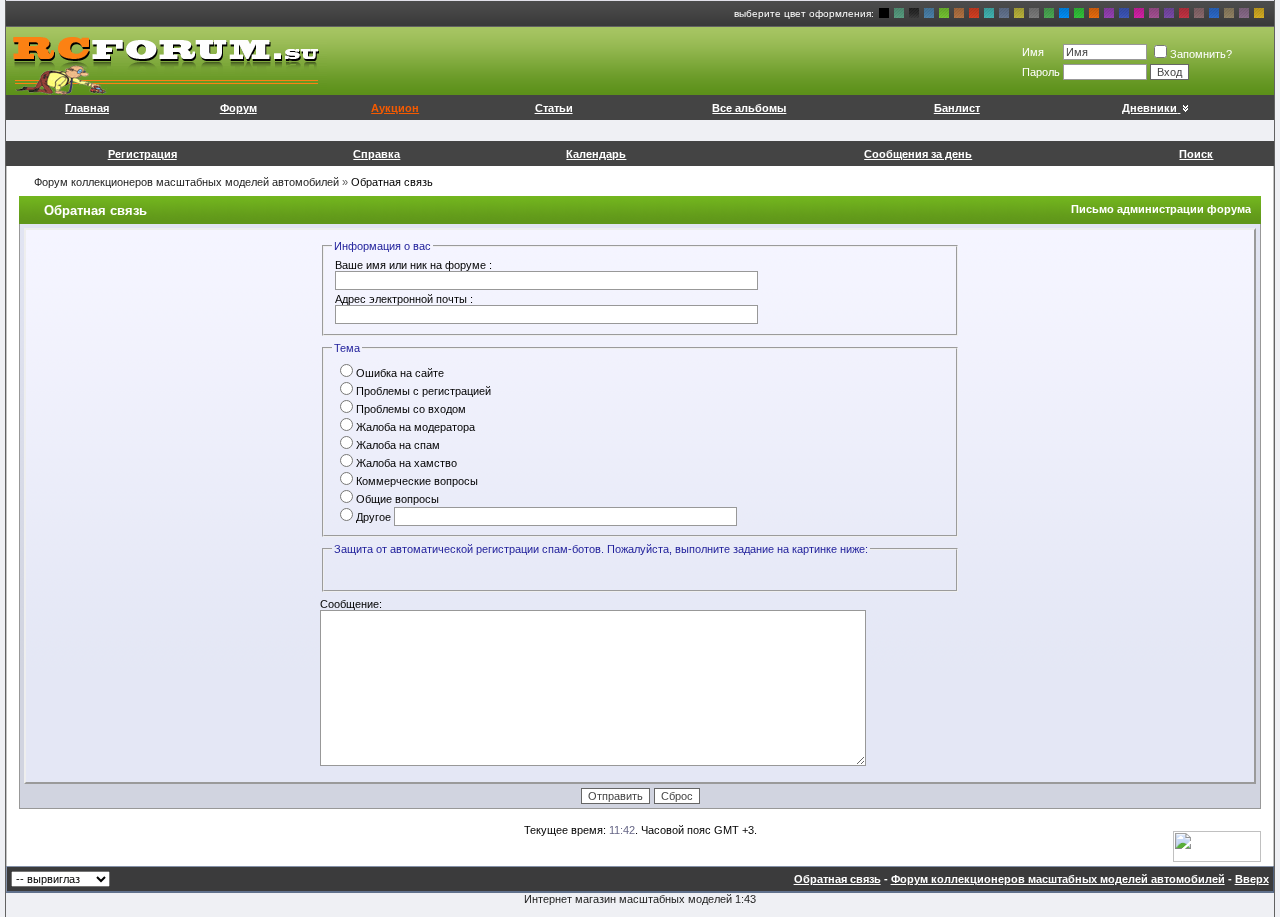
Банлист (957, 108)
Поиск (1196, 154)
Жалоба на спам (398, 445)
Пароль (1041, 72)
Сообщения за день (918, 154)
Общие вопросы (397, 499)
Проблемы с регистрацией (423, 391)
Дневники (1149, 108)
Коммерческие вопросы (417, 481)
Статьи (554, 108)
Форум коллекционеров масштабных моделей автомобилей (186, 182)
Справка (376, 154)
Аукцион (395, 108)
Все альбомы (749, 108)
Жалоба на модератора (415, 427)
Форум (238, 108)
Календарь (596, 154)
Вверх (1252, 879)
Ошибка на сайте (400, 373)
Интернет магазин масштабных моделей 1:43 (640, 899)
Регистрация (142, 154)
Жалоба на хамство (406, 463)
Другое (373, 517)
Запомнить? (1201, 54)
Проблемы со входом (411, 409)
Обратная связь (837, 879)
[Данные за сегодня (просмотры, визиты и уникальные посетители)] (1217, 846)
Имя (1033, 52)
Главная (87, 108)
